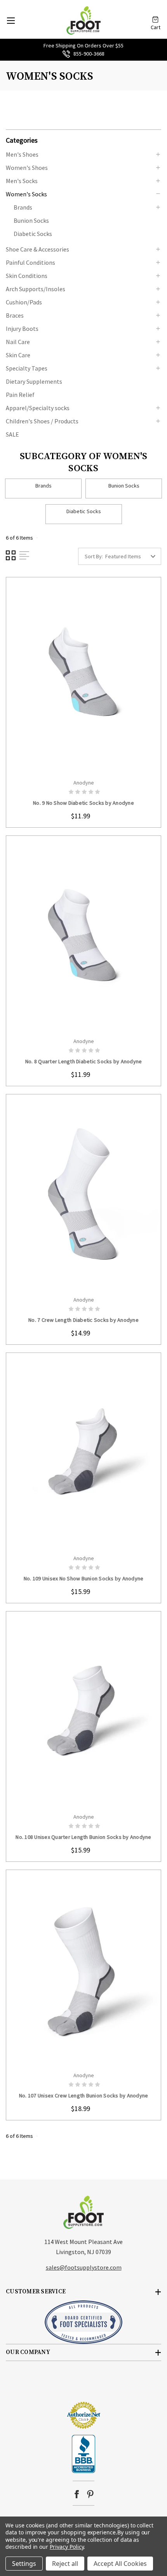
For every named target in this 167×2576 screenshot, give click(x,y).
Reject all (65, 2564)
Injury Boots (22, 329)
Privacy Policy (67, 2547)
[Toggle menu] (11, 20)
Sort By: (94, 556)
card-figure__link (83, 676)
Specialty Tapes (27, 368)
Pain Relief (20, 395)
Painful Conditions (30, 262)
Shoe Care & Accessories (37, 249)
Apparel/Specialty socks (38, 408)
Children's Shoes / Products (42, 421)
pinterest (90, 2494)
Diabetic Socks (33, 234)
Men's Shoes (22, 154)
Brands (23, 207)
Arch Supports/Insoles (36, 289)
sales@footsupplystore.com (84, 2267)
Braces (15, 315)
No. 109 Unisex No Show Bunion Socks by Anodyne (84, 1578)
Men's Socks (22, 181)
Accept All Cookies (120, 2564)
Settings (24, 2564)
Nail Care (18, 342)
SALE (12, 434)
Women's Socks (26, 194)
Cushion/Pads (24, 302)
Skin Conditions (27, 276)
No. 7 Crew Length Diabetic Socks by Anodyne (83, 1320)
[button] (83, 140)
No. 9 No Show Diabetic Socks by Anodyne (83, 803)
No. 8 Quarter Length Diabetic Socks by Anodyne (84, 1061)
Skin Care (18, 355)
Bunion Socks (31, 220)
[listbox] (132, 556)
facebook (77, 2494)
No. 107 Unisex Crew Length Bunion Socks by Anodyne (84, 2095)
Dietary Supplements (34, 381)
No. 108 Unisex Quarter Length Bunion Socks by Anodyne (83, 1837)
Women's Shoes (27, 168)
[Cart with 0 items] (155, 17)
